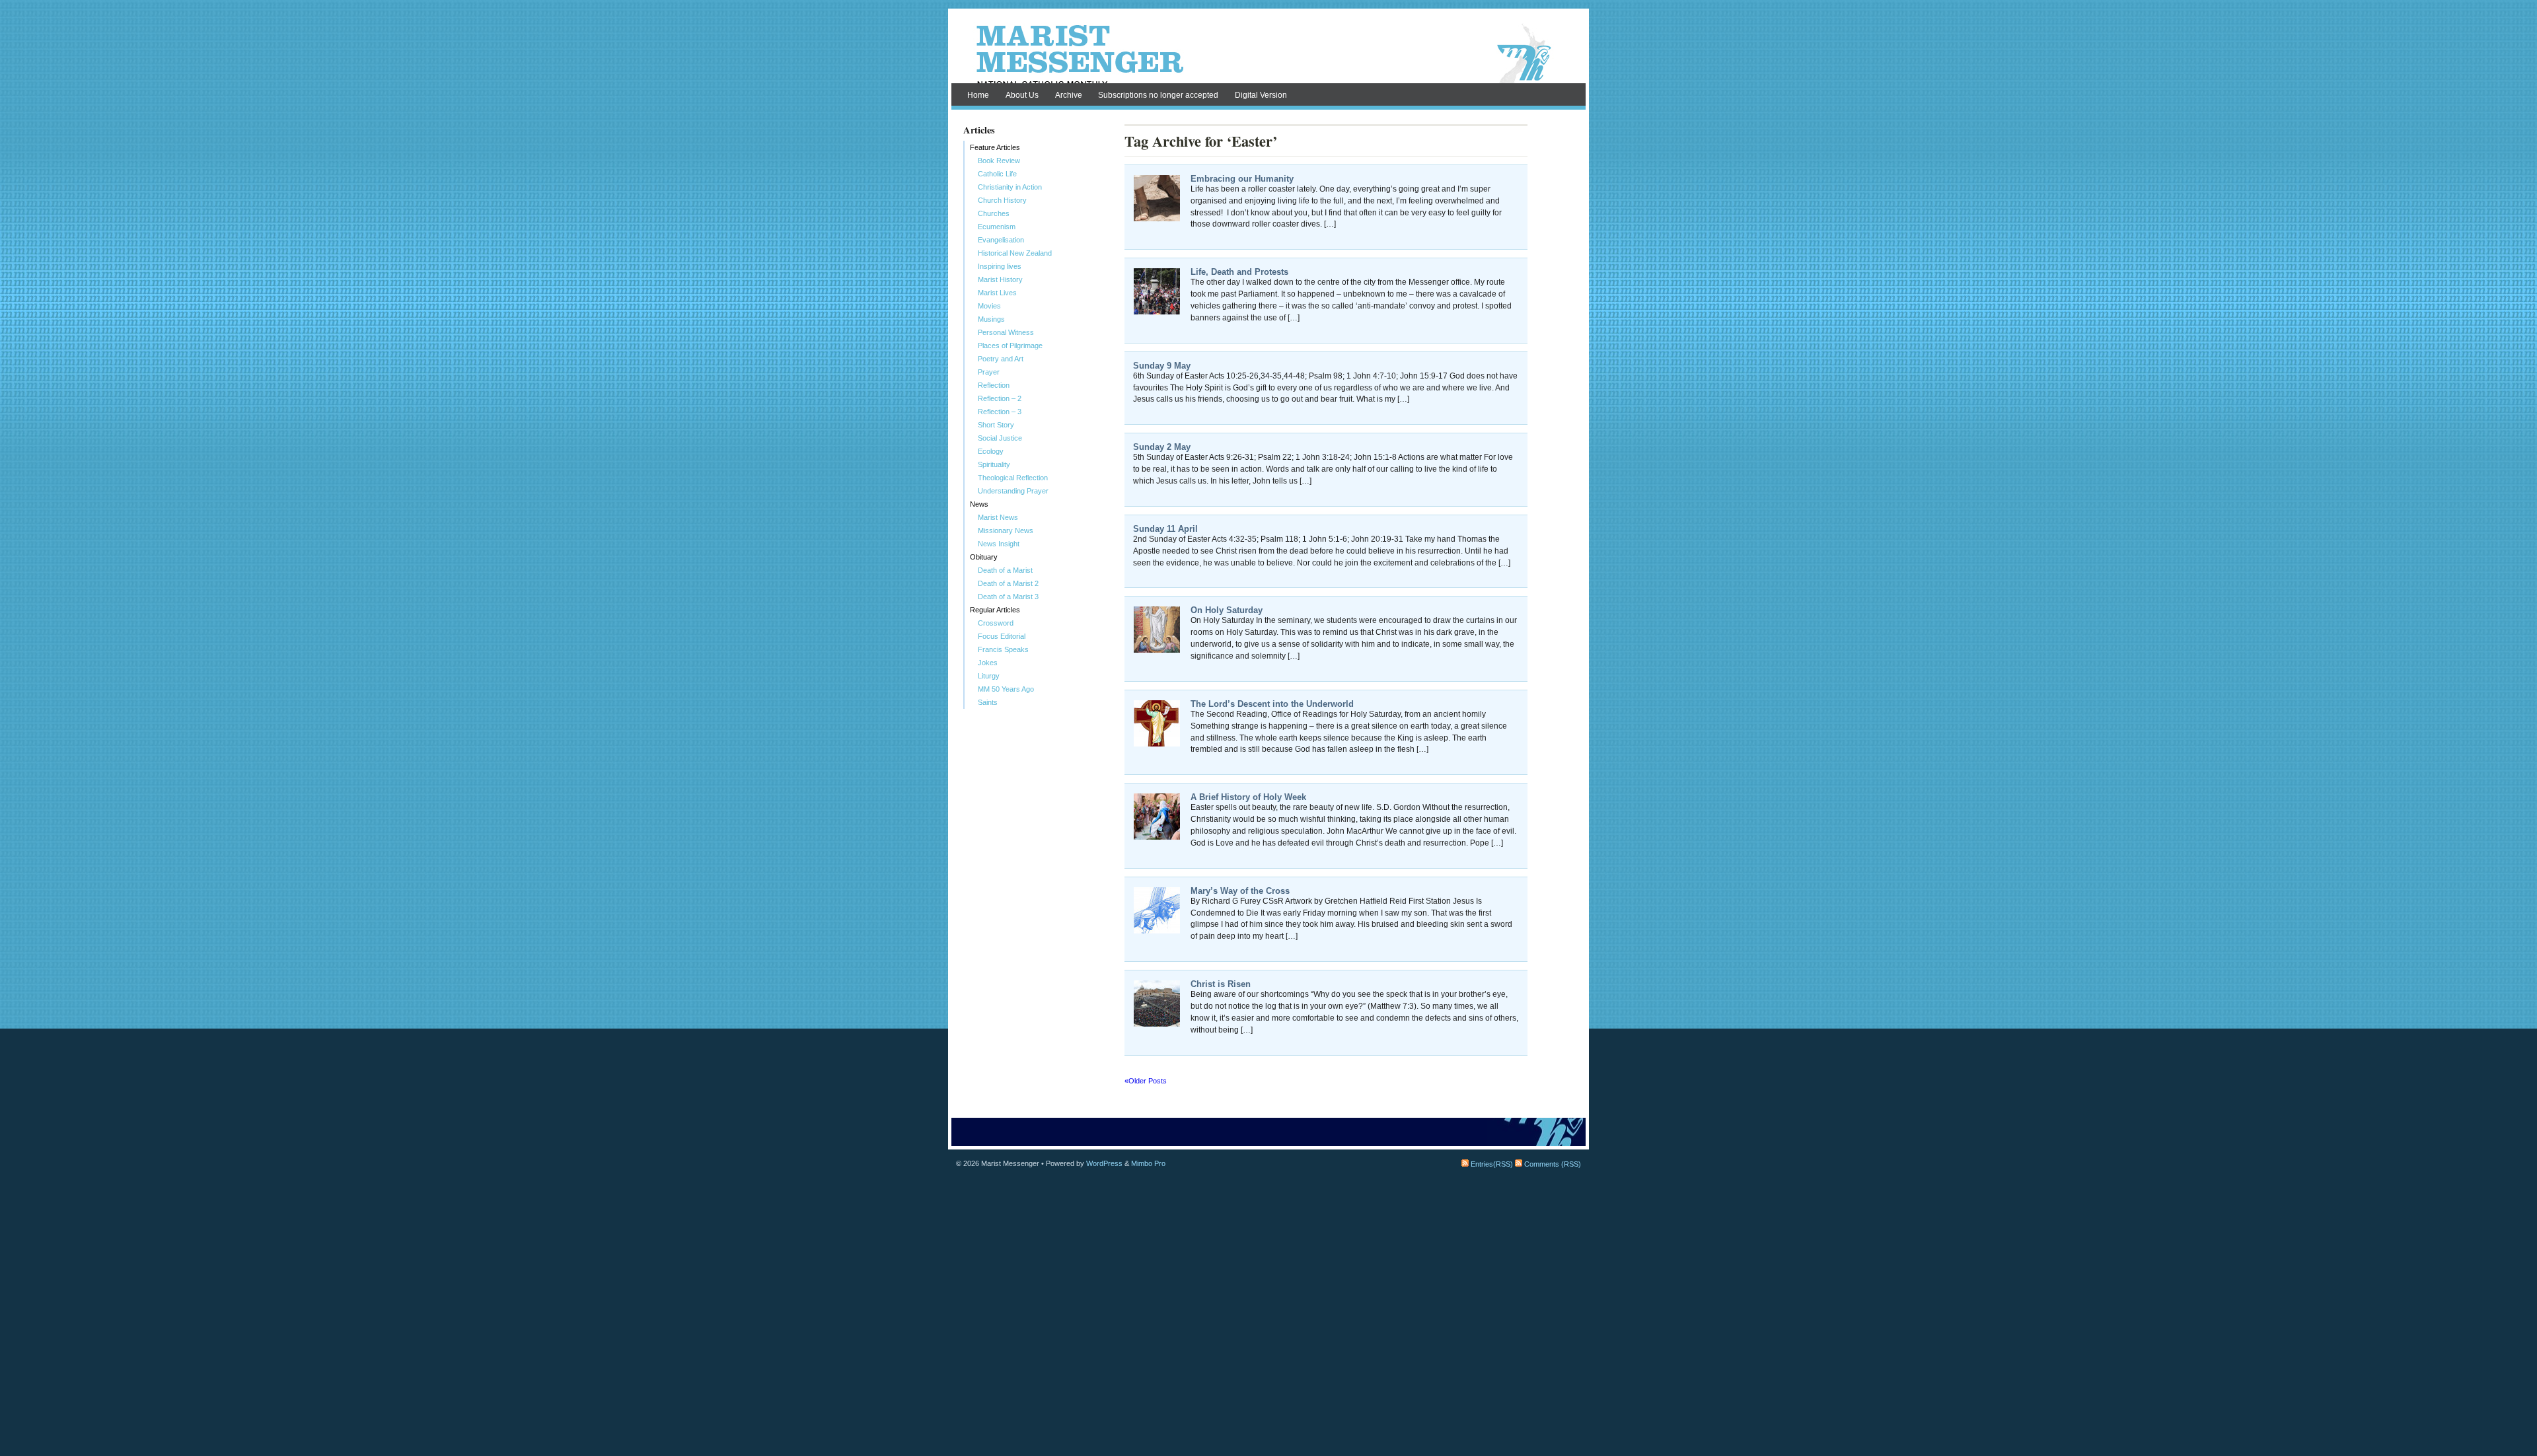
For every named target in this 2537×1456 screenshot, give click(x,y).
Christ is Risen (1221, 984)
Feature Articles (995, 147)
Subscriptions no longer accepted (1158, 95)
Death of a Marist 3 (1008, 597)
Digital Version (1261, 95)
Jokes (988, 663)
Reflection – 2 (1000, 398)
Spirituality (994, 464)
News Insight (999, 544)
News (979, 504)
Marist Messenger (1268, 54)
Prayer (989, 372)
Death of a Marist (1005, 570)
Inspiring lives (1000, 266)
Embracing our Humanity (1242, 179)
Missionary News (1006, 530)
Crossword (996, 623)
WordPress (1104, 1163)
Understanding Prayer (1013, 491)
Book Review (999, 161)
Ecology (991, 451)
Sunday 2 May (1162, 447)
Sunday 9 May (1162, 366)
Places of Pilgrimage (1010, 346)
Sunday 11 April (1165, 529)
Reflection (994, 385)
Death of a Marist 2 (1008, 583)
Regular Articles (995, 610)
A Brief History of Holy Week (1248, 797)
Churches (994, 213)
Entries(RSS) (1491, 1164)
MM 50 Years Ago (1006, 689)
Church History (1002, 200)
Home (978, 95)
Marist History (1000, 279)
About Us (1022, 95)
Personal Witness (1006, 332)
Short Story (996, 425)
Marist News (998, 517)
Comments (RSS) (1552, 1164)
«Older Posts (1146, 1081)
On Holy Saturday (1227, 610)
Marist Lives (997, 293)
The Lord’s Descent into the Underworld (1272, 704)
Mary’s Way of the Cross (1240, 891)
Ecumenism (997, 227)
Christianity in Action (1010, 187)
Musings (991, 319)
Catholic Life (997, 174)
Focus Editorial (1002, 636)
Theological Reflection (1013, 478)
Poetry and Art (1001, 359)
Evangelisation (1001, 240)
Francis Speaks (1003, 649)
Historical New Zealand (1015, 253)
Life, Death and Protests (1239, 272)
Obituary (984, 557)
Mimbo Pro (1148, 1163)
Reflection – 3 (1000, 412)
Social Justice (1000, 438)
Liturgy (989, 676)
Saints (988, 702)
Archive (1069, 95)
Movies (989, 306)
